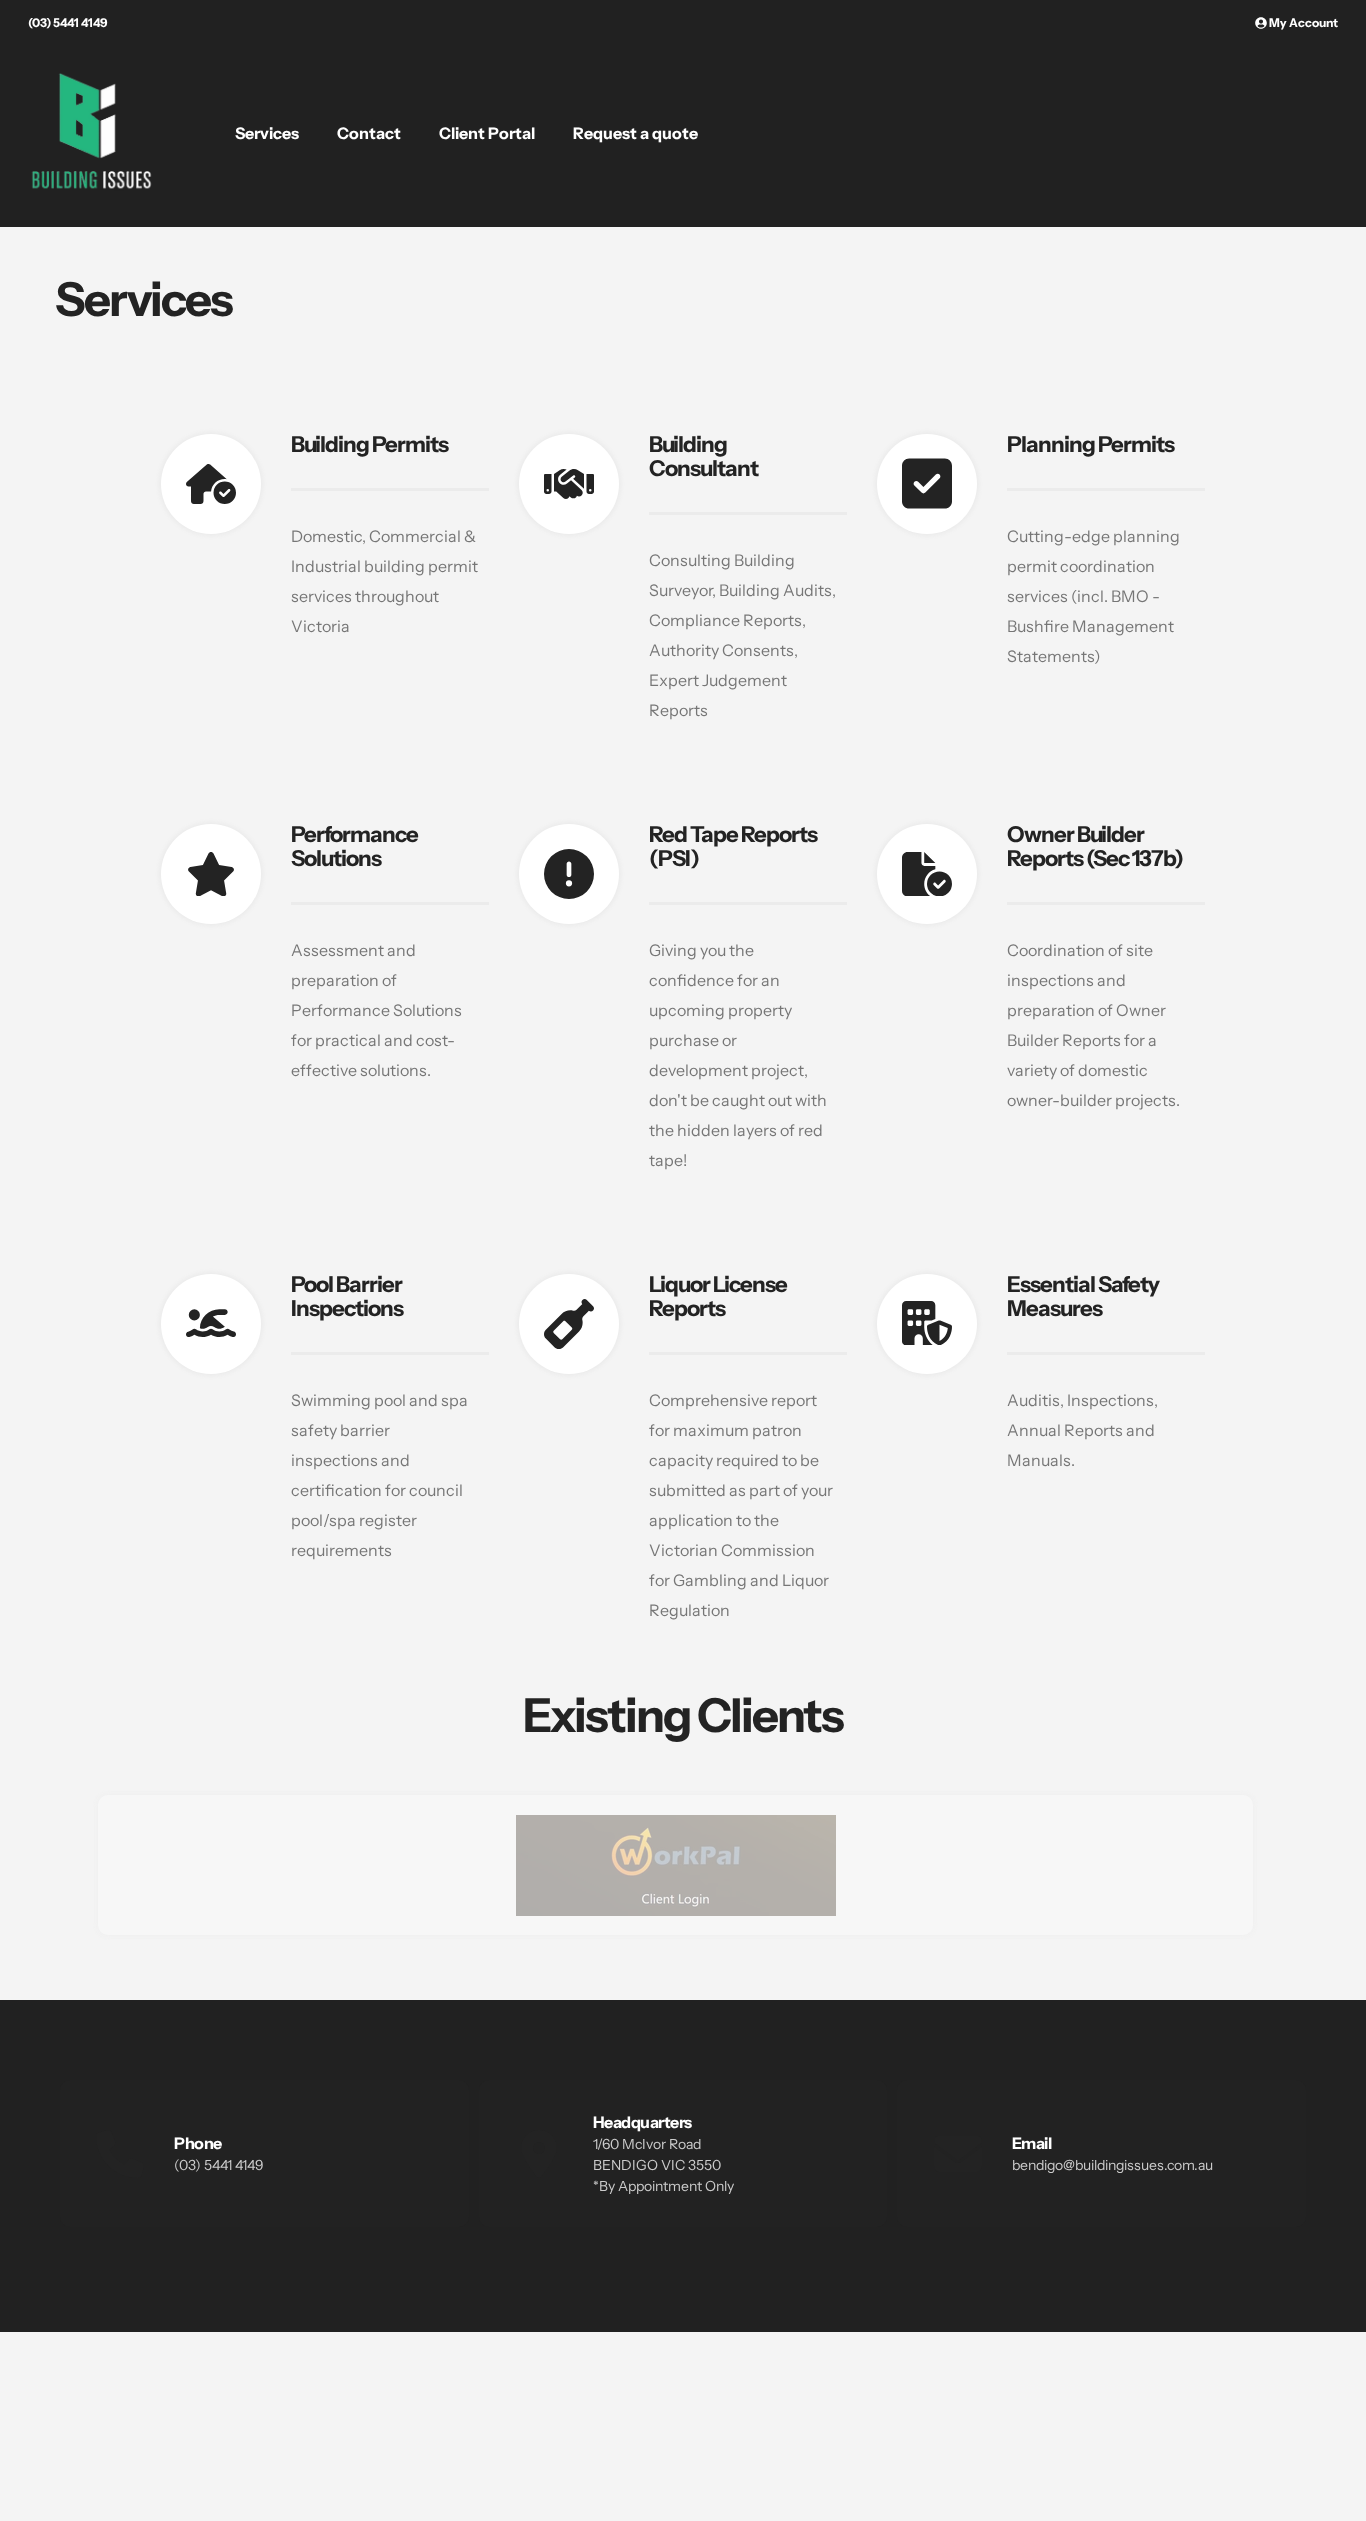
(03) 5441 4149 (67, 22)
